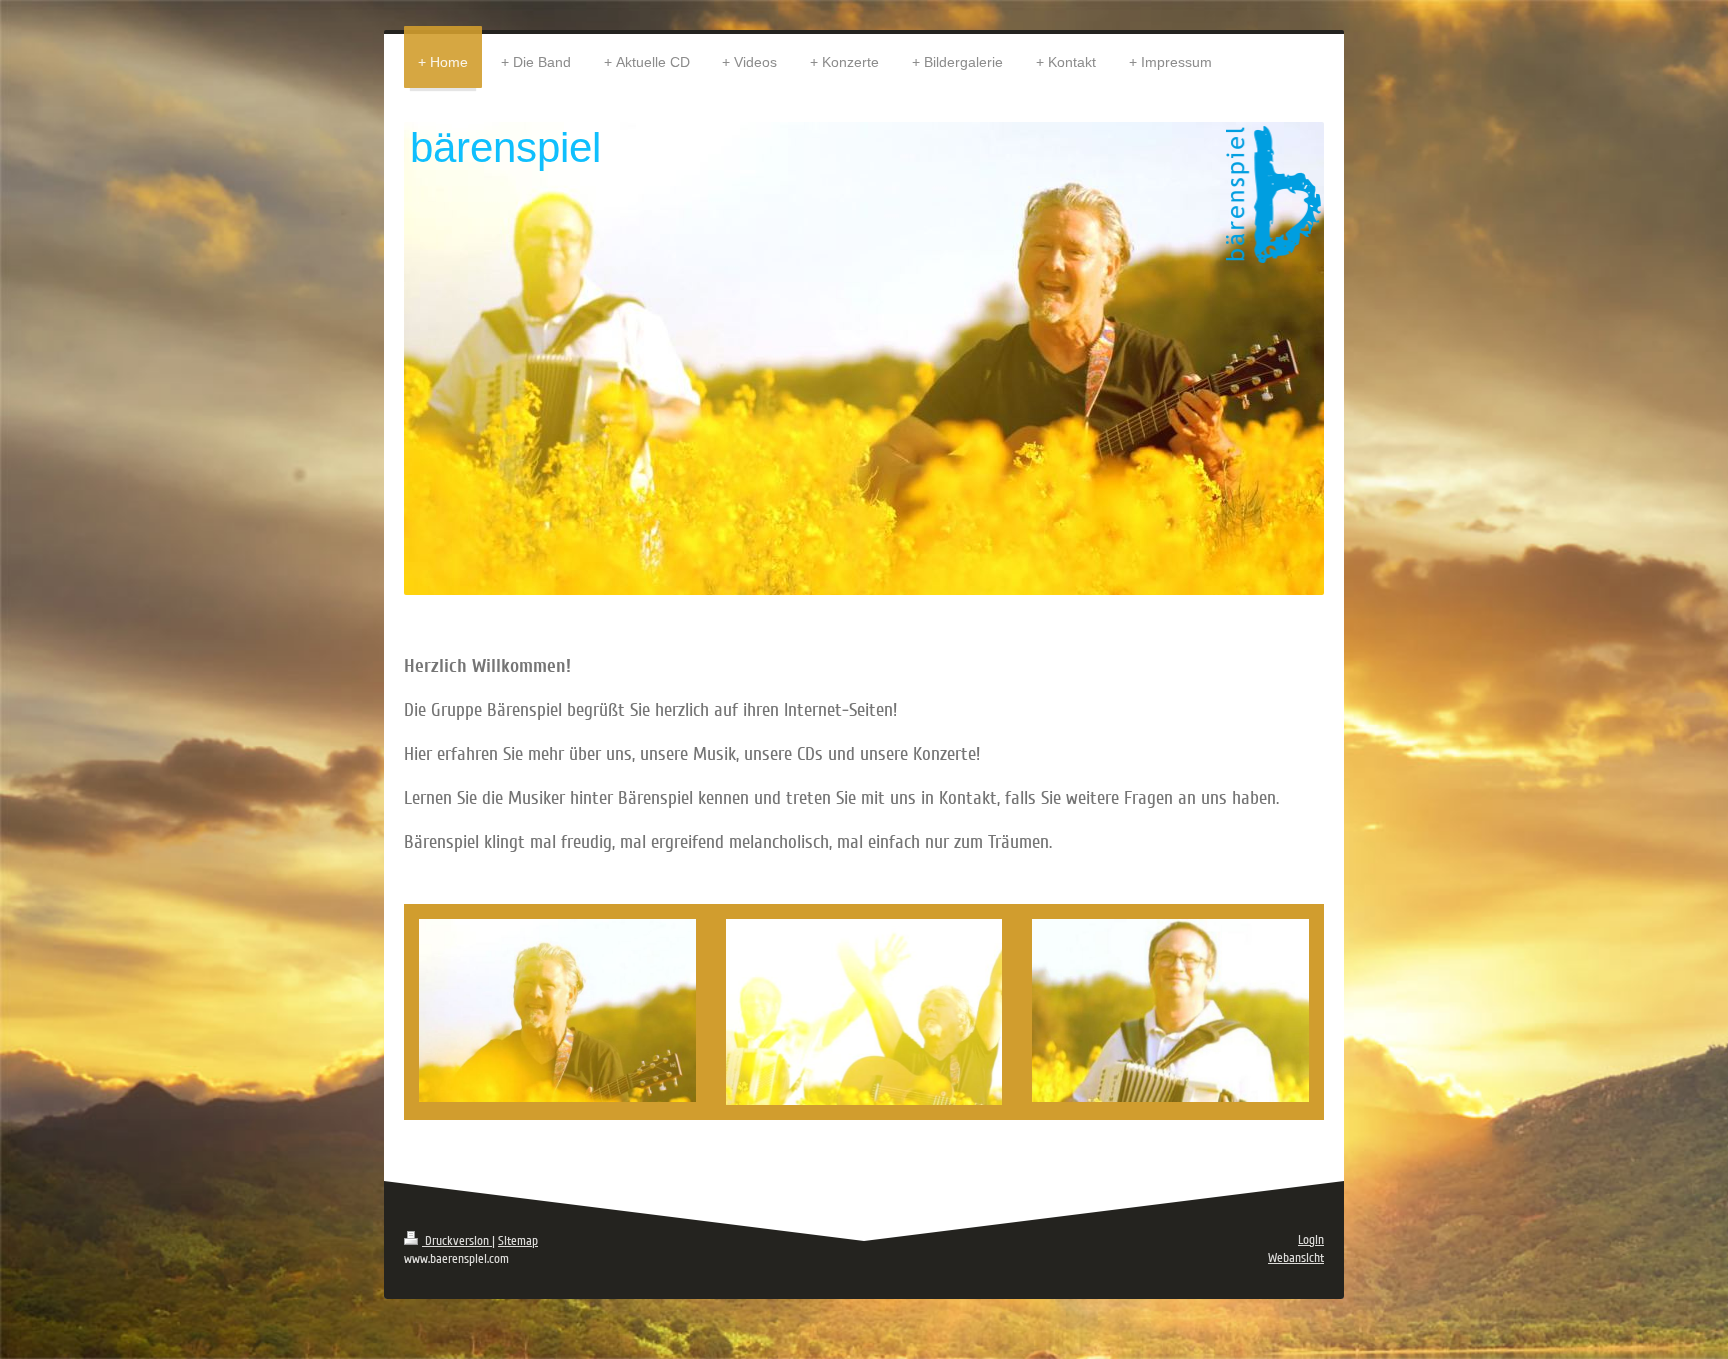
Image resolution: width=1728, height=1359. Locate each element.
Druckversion (457, 1241)
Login (1311, 1240)
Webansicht (1296, 1258)
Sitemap (518, 1241)
